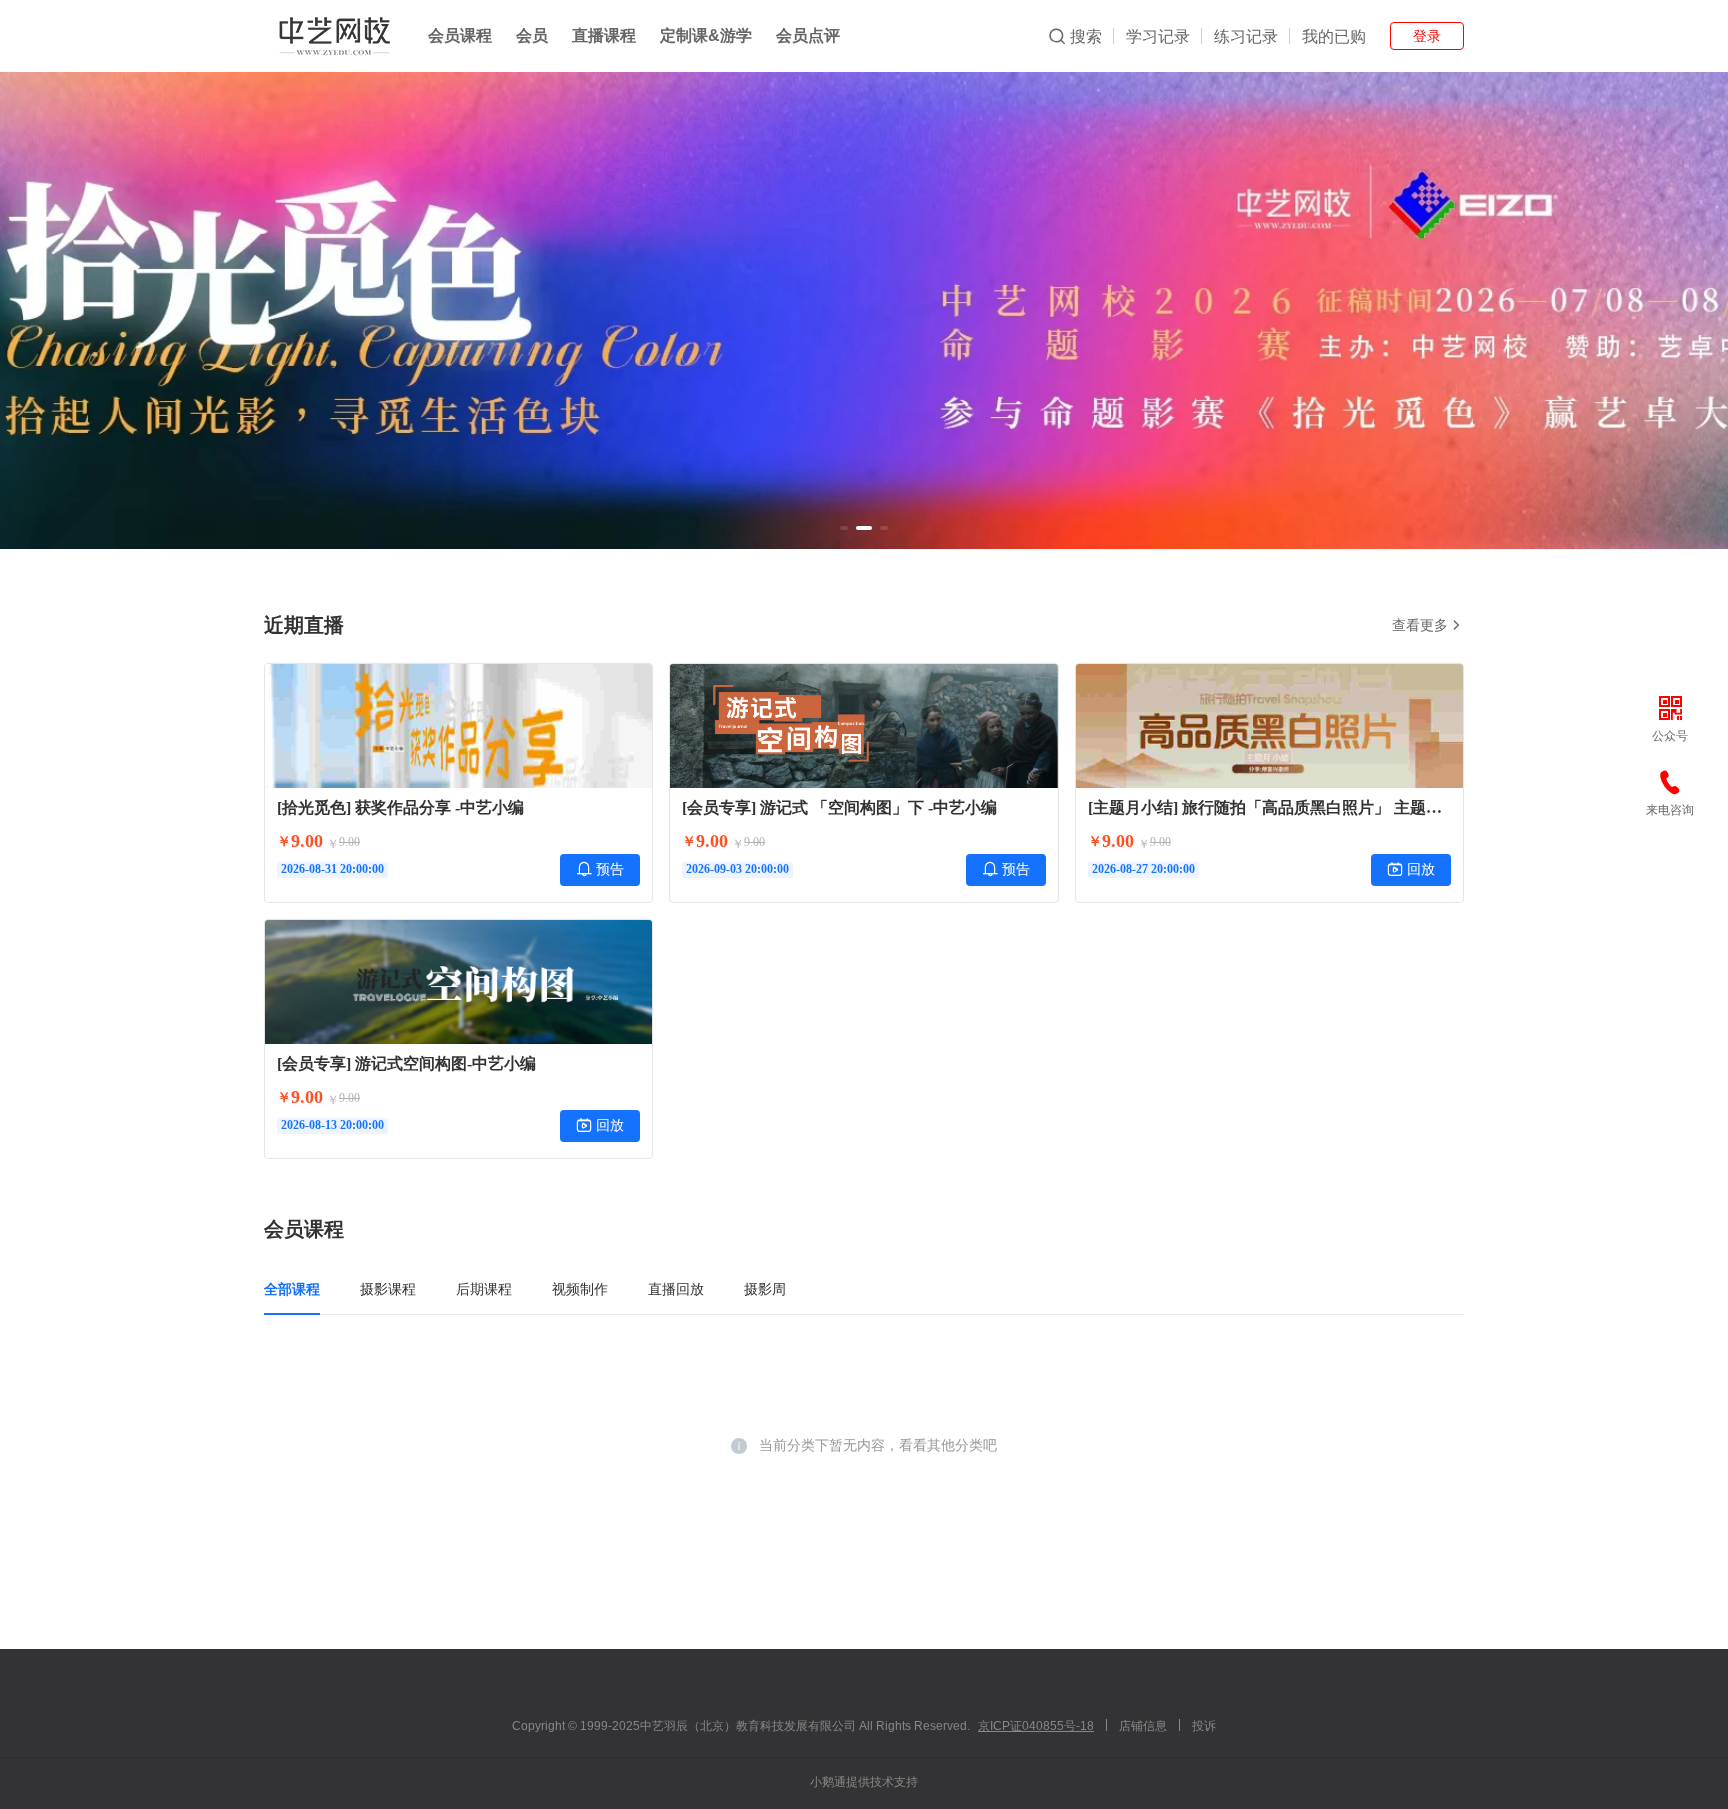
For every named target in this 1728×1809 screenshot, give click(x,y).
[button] (844, 528)
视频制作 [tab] (580, 1289)
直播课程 (604, 35)
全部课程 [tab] (292, 1289)
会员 (532, 35)
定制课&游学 (706, 35)
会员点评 (808, 35)
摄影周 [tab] (765, 1289)
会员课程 (460, 35)
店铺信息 (1143, 1726)
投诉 (1204, 1726)
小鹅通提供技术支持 (864, 1782)
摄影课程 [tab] (388, 1289)
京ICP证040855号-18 (1036, 1726)
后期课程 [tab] (484, 1289)
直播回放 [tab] (676, 1289)
